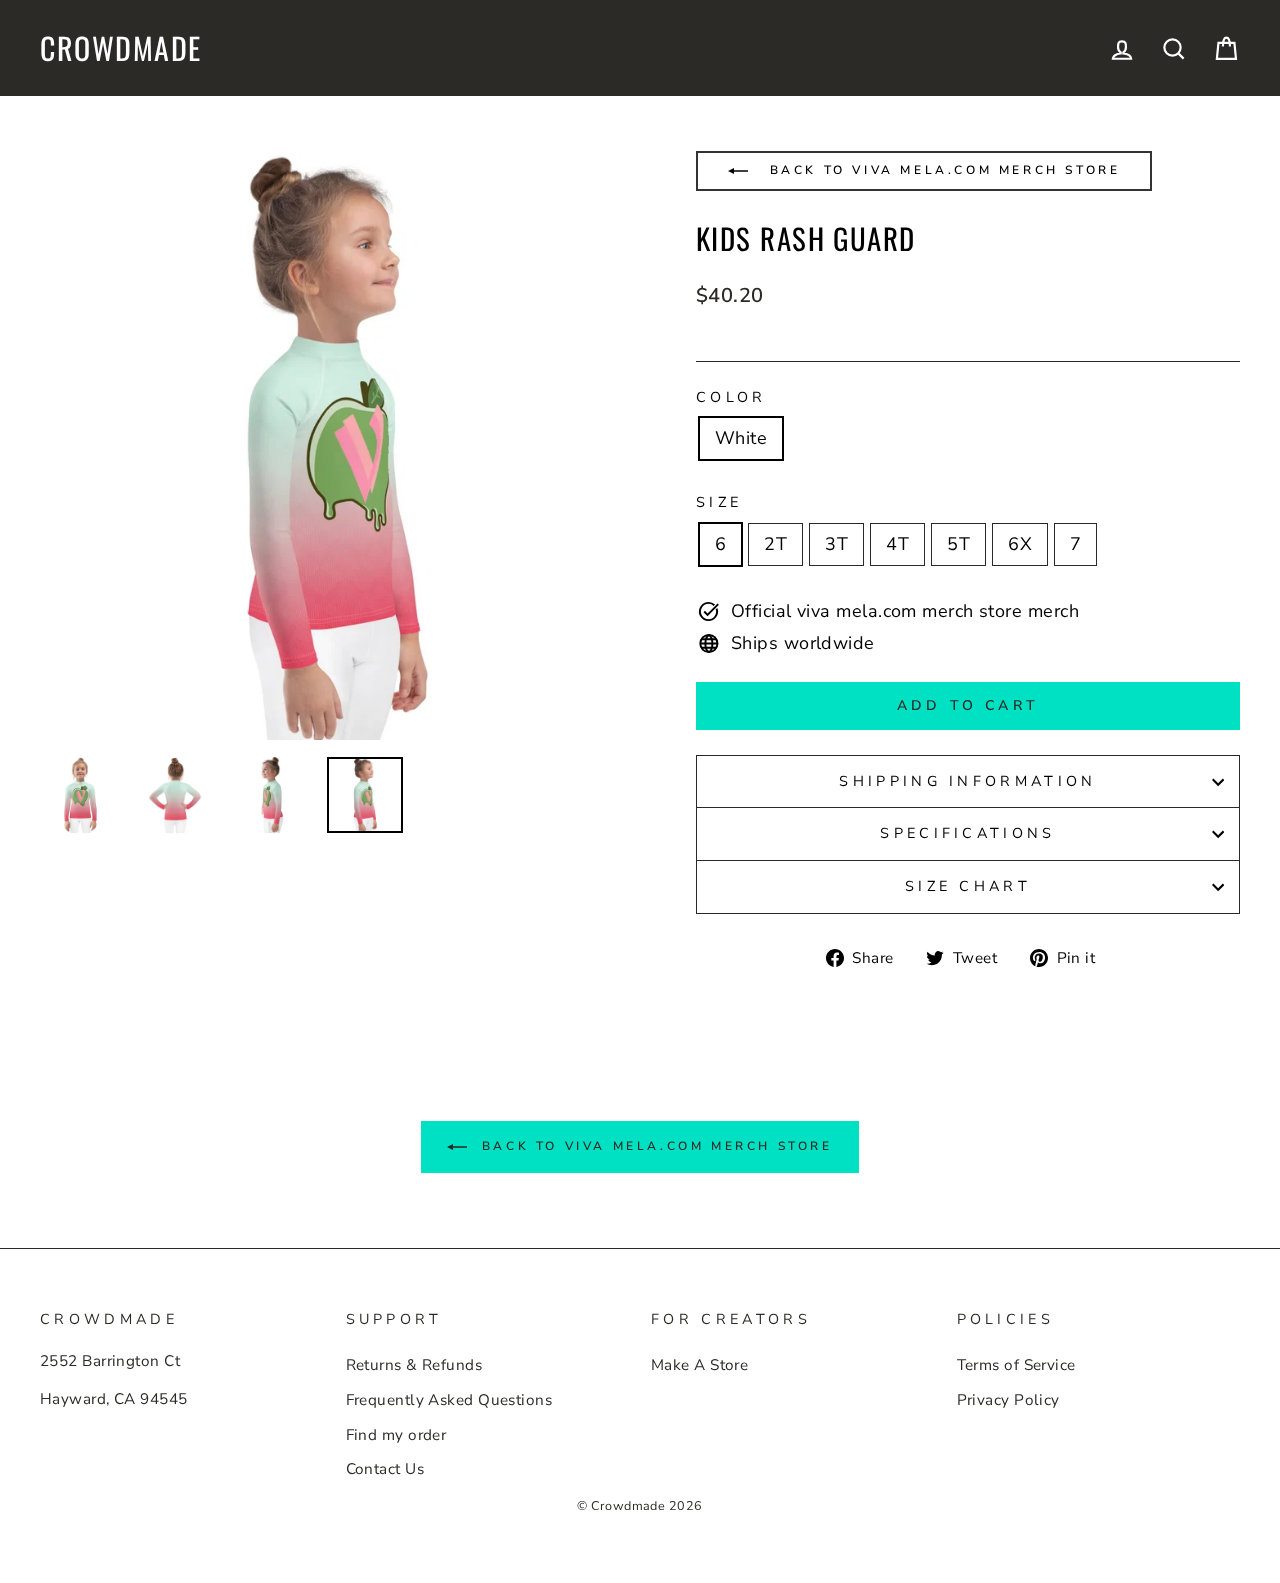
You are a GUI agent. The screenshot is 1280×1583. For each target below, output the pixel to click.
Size (719, 502)
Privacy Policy (1008, 1400)
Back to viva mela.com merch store (941, 170)
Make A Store (699, 1365)
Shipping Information (967, 781)
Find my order (396, 1435)
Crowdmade (121, 48)
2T (775, 544)
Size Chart (968, 886)
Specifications (967, 833)
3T (836, 544)
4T (897, 544)
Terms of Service (1016, 1365)
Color (731, 397)
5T (958, 544)
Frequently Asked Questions (449, 1400)
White (741, 438)
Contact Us (385, 1469)
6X (1020, 544)
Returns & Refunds (414, 1365)
